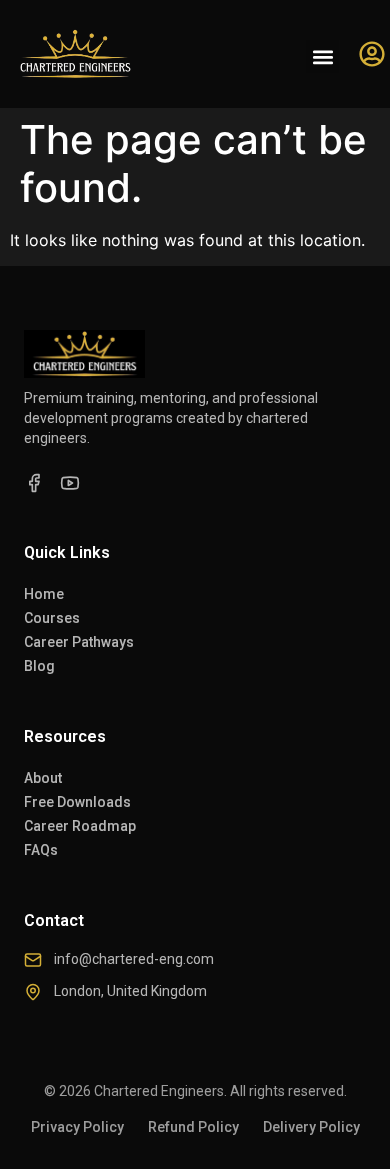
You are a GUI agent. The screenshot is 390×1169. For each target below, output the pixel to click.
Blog (39, 666)
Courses (52, 618)
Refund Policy (193, 1127)
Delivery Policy (311, 1127)
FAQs (41, 850)
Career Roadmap (80, 826)
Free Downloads (77, 802)
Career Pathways (79, 642)
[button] (322, 56)
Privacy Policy (77, 1127)
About (43, 778)
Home (44, 594)
